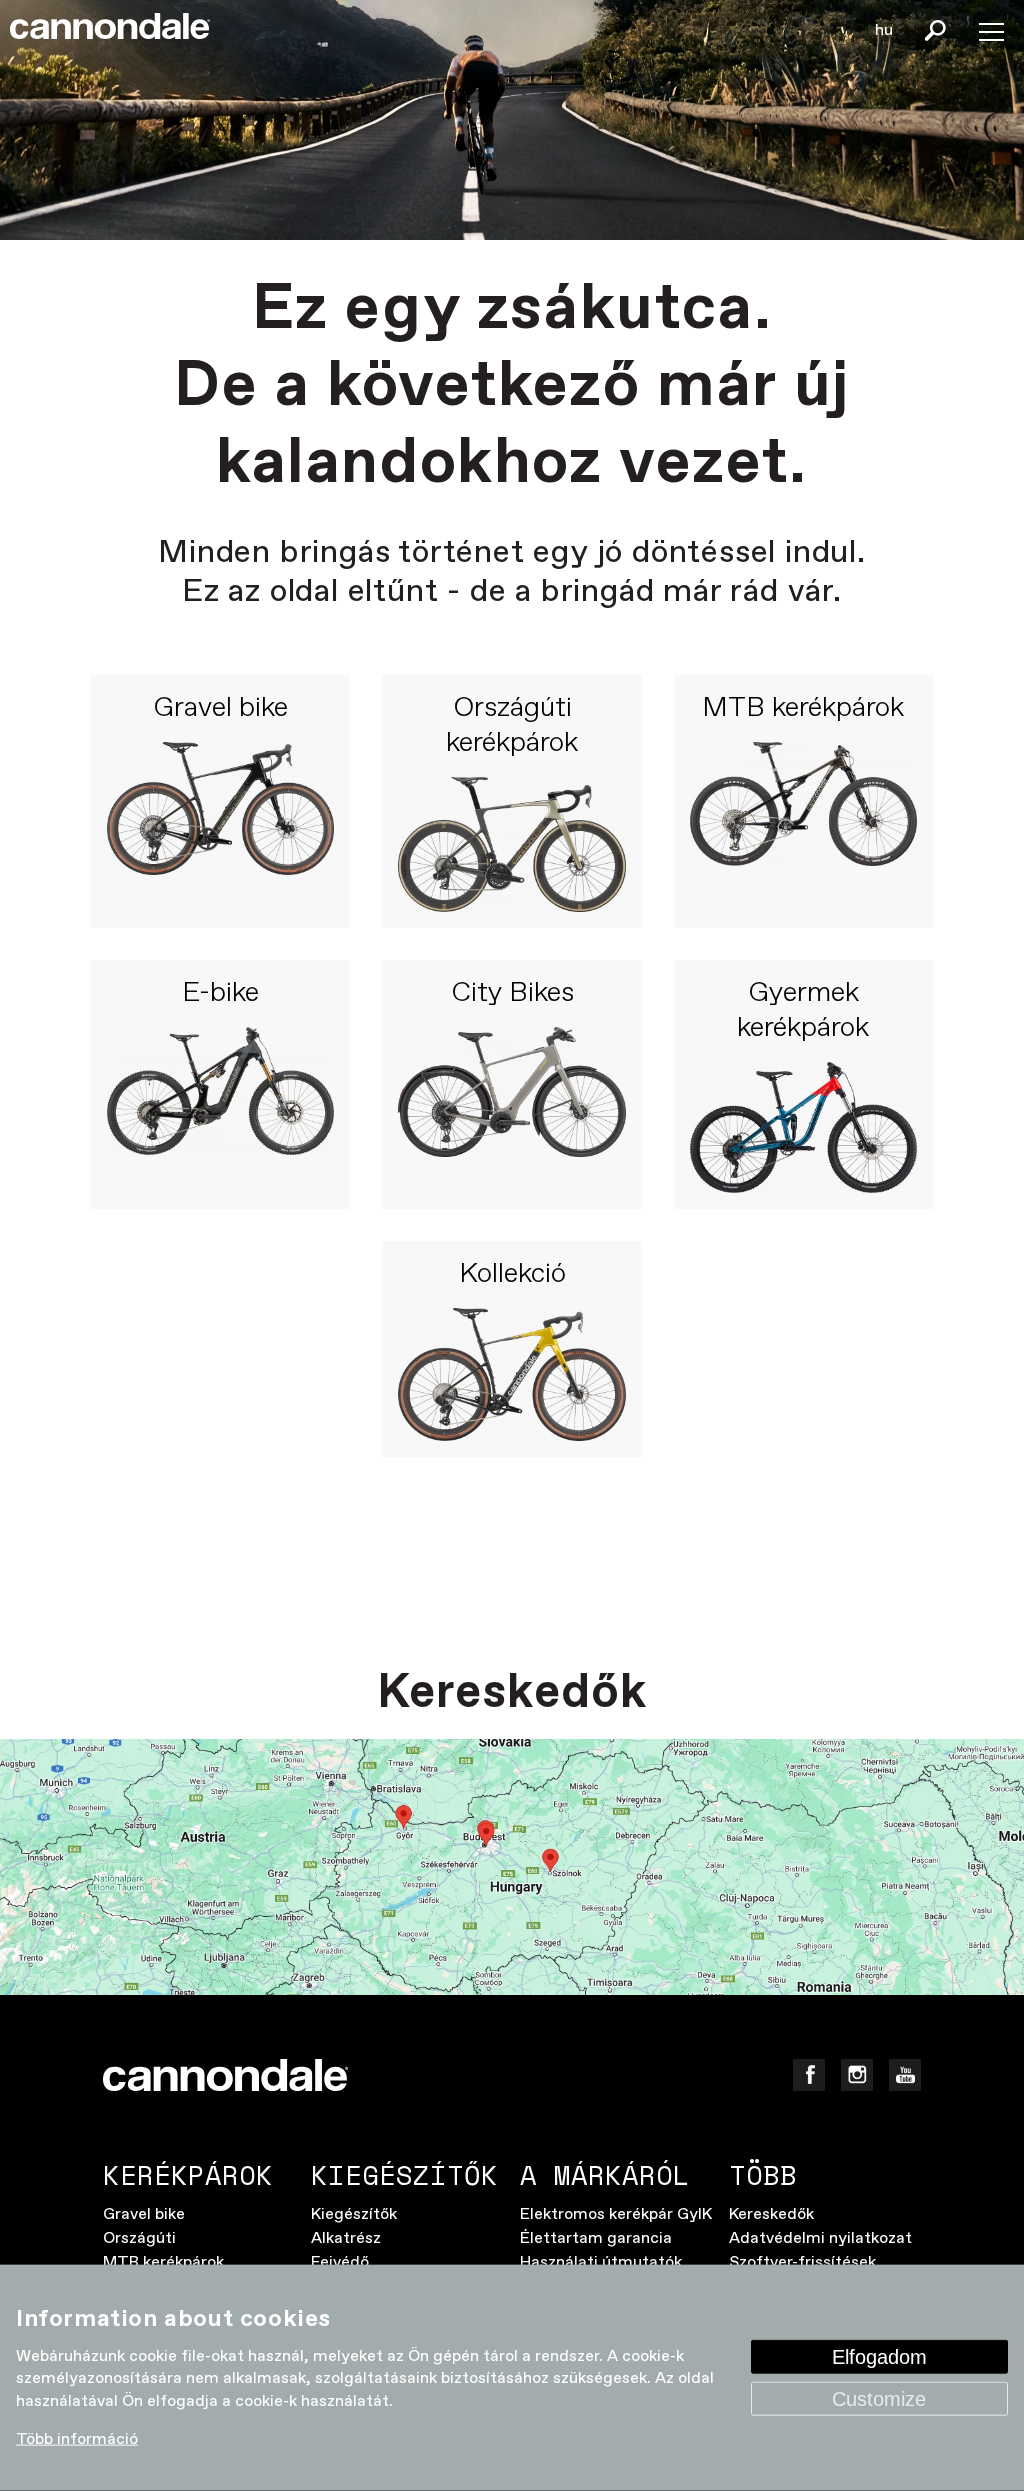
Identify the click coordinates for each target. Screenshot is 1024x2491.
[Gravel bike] (220, 826)
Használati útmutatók (601, 2262)
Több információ (77, 2439)
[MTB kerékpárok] (803, 826)
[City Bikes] (511, 1110)
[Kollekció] (511, 1374)
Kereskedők (771, 2214)
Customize (879, 2399)
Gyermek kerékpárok (803, 1011)
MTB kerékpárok (803, 709)
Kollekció (512, 1275)
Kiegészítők (354, 2214)
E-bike (220, 994)
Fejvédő (340, 2262)
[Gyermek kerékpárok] (803, 1128)
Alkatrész (346, 2238)
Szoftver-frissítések (802, 2262)
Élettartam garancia (596, 2238)
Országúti (139, 2238)
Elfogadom (879, 2357)
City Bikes (512, 994)
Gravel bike (220, 709)
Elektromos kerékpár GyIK (616, 2214)
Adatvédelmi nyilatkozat (820, 2238)
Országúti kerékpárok (512, 726)
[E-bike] (220, 1110)
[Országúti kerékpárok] (511, 844)
